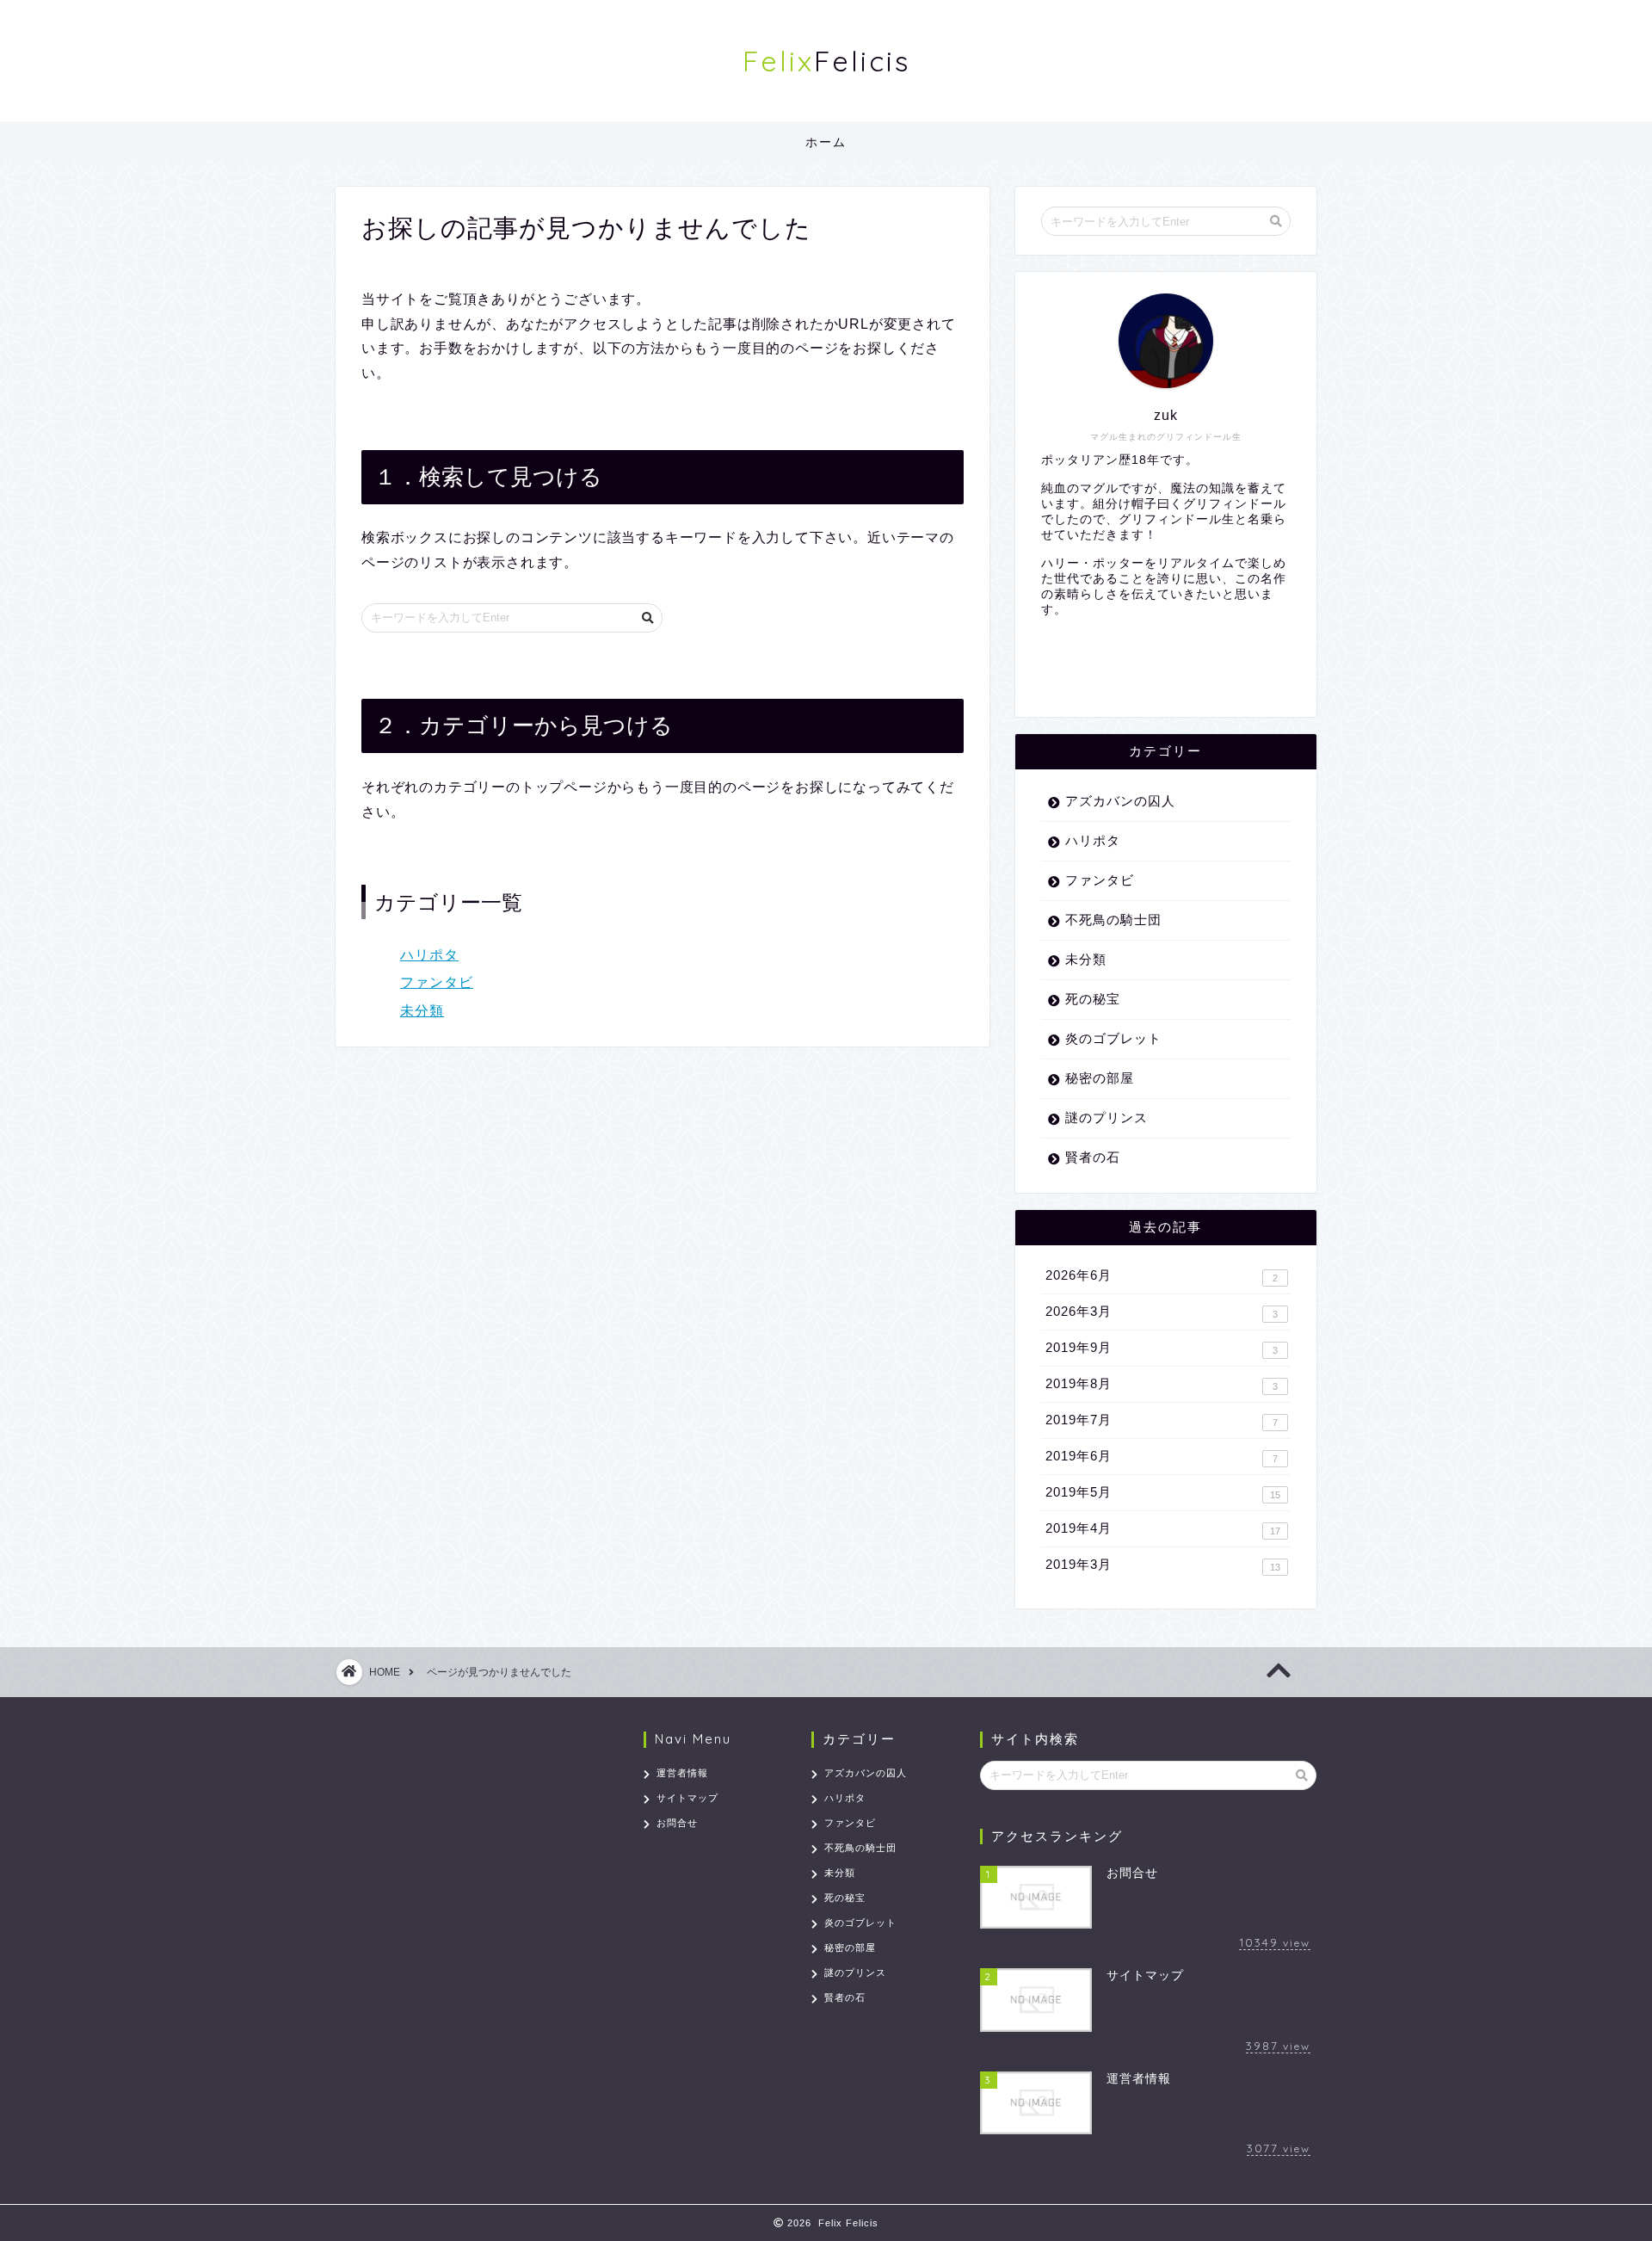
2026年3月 (1162, 1312)
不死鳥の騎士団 (1113, 920)
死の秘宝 (1093, 999)
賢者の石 (1093, 1157)
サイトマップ (687, 1798)
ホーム (826, 142)
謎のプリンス (1106, 1117)
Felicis (826, 61)
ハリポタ (429, 955)
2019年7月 (1162, 1420)
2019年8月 (1162, 1384)
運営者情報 (682, 1773)
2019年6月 (1162, 1456)
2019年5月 (1163, 1492)
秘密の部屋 (1100, 1078)
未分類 (422, 1011)
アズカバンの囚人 (1120, 801)
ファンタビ (437, 982)
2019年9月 (1162, 1348)
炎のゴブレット (1113, 1038)
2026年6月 (1162, 1275)
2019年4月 (1163, 1528)
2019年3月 (1163, 1565)
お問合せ (677, 1823)
